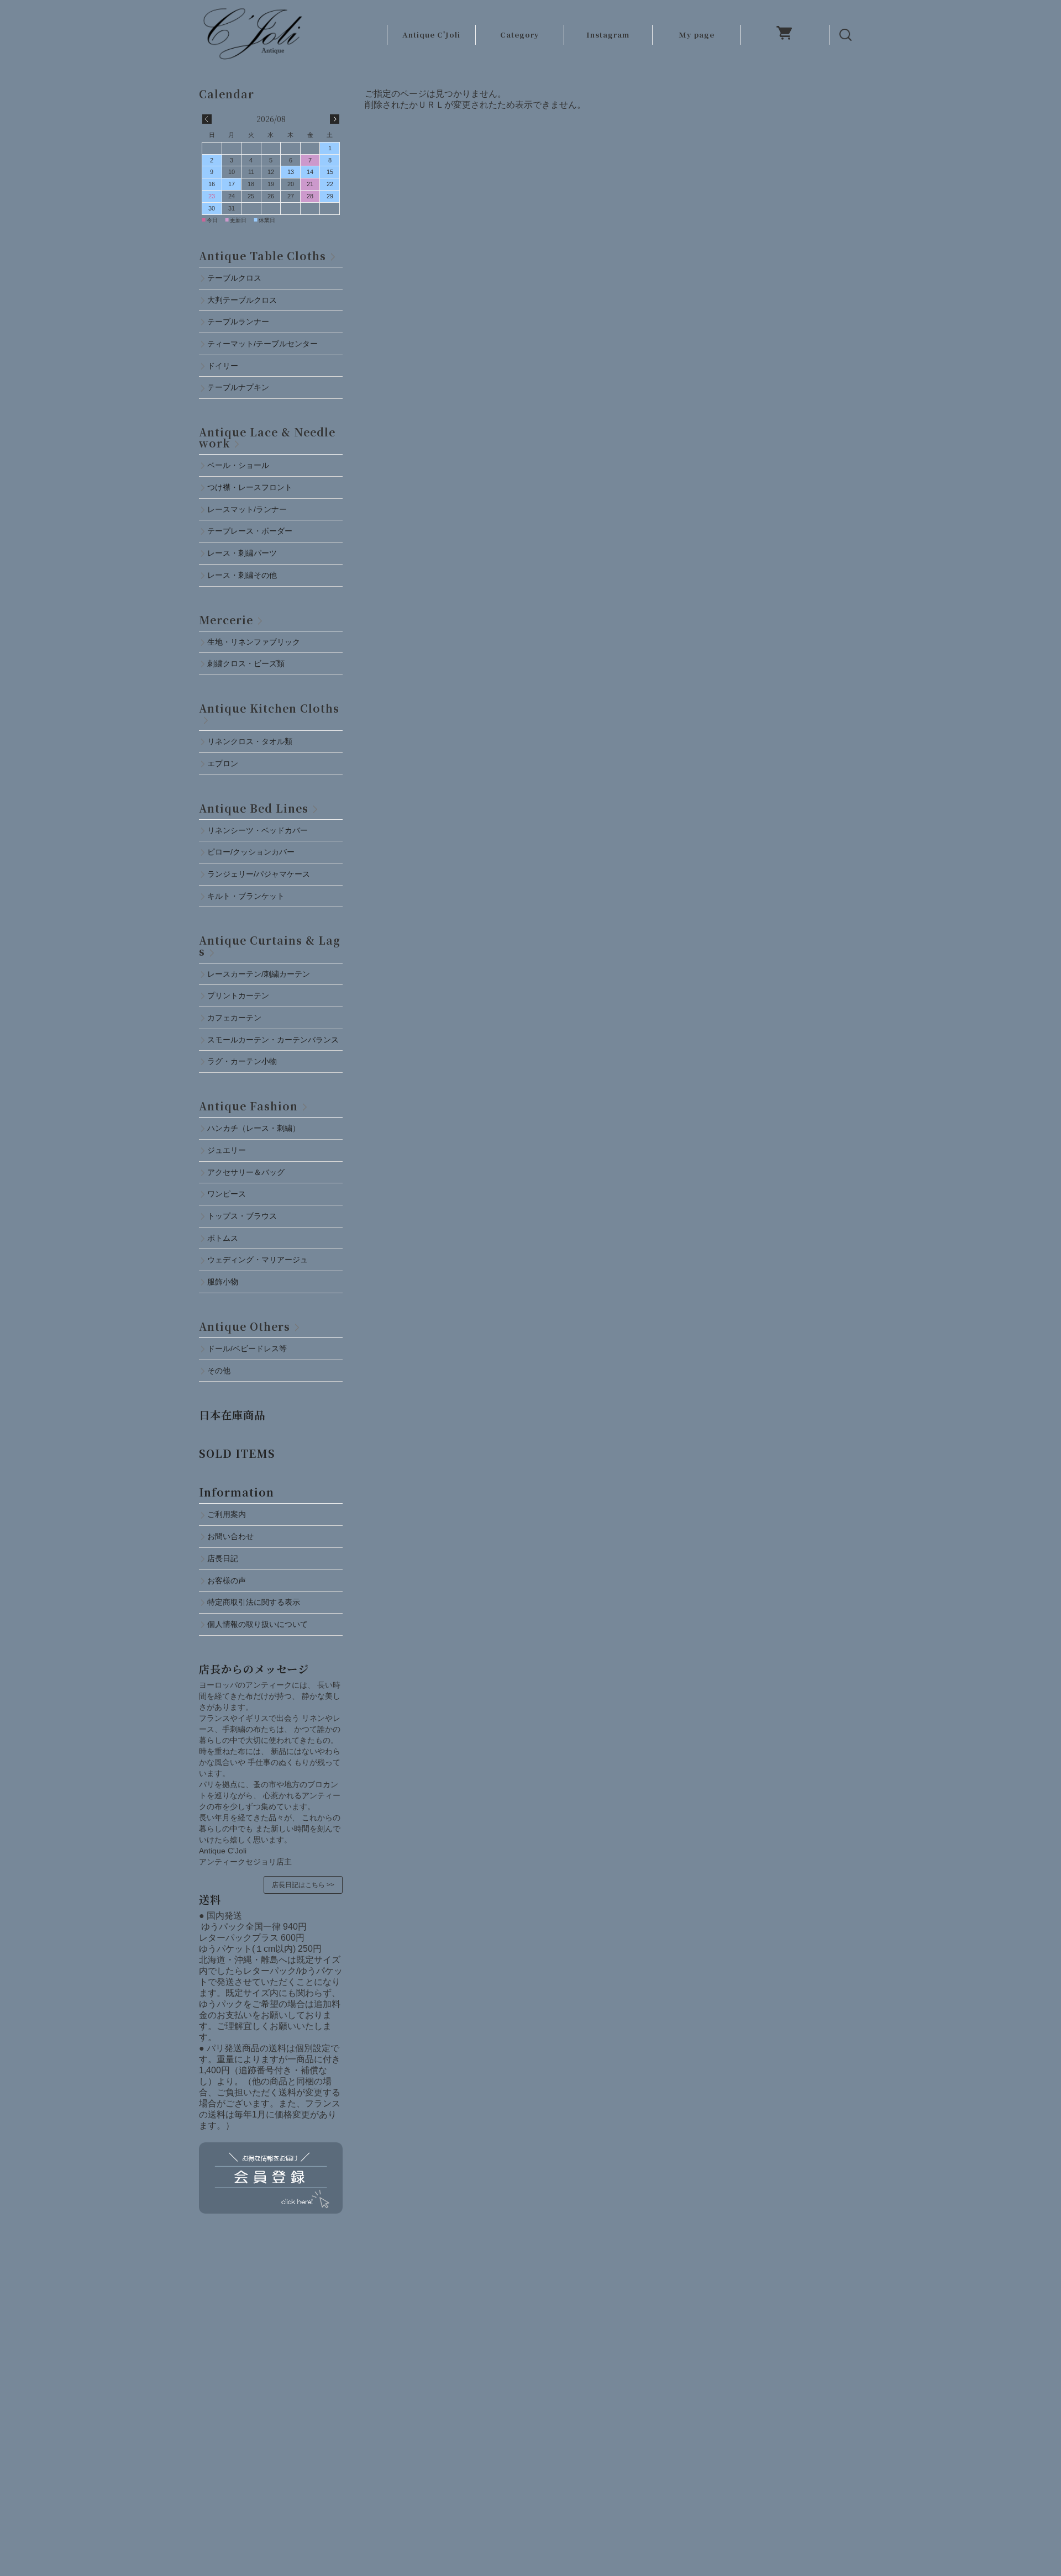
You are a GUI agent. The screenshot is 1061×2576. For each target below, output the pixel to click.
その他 (219, 1371)
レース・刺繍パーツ (242, 553)
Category (520, 35)
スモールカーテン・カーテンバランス (273, 1040)
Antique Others (245, 1326)
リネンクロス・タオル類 (250, 741)
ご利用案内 (227, 1514)
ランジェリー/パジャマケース (259, 874)
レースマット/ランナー (247, 509)
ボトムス (223, 1238)
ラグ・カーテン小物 (242, 1061)
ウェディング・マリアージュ (258, 1260)
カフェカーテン (234, 1018)
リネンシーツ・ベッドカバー (258, 830)
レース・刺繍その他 (242, 575)
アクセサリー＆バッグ (246, 1172)
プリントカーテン (238, 995)
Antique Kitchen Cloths (269, 708)
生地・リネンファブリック (254, 642)
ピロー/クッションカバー (251, 852)
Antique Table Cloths (262, 256)
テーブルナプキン (242, 387)
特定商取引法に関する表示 (254, 1602)
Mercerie (226, 620)
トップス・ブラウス (242, 1216)
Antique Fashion (248, 1106)
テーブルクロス (234, 278)
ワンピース (227, 1194)
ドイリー (223, 366)
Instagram (608, 35)
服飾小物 (223, 1282)
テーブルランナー (238, 322)
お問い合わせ (230, 1536)
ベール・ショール (238, 465)
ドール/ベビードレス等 (247, 1348)
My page (697, 35)
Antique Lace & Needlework (267, 437)
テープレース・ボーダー (250, 531)
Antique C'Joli (431, 35)
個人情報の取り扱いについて (258, 1624)
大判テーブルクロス (242, 300)
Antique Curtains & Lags (270, 945)
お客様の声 (227, 1581)
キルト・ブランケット (246, 896)
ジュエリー (227, 1150)
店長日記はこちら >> (303, 1885)
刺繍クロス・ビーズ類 (246, 663)
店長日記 (223, 1558)
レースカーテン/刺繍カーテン (259, 974)
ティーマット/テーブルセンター (262, 344)
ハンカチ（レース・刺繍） (254, 1128)
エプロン (223, 763)
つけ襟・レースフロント (250, 487)
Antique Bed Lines (254, 808)
